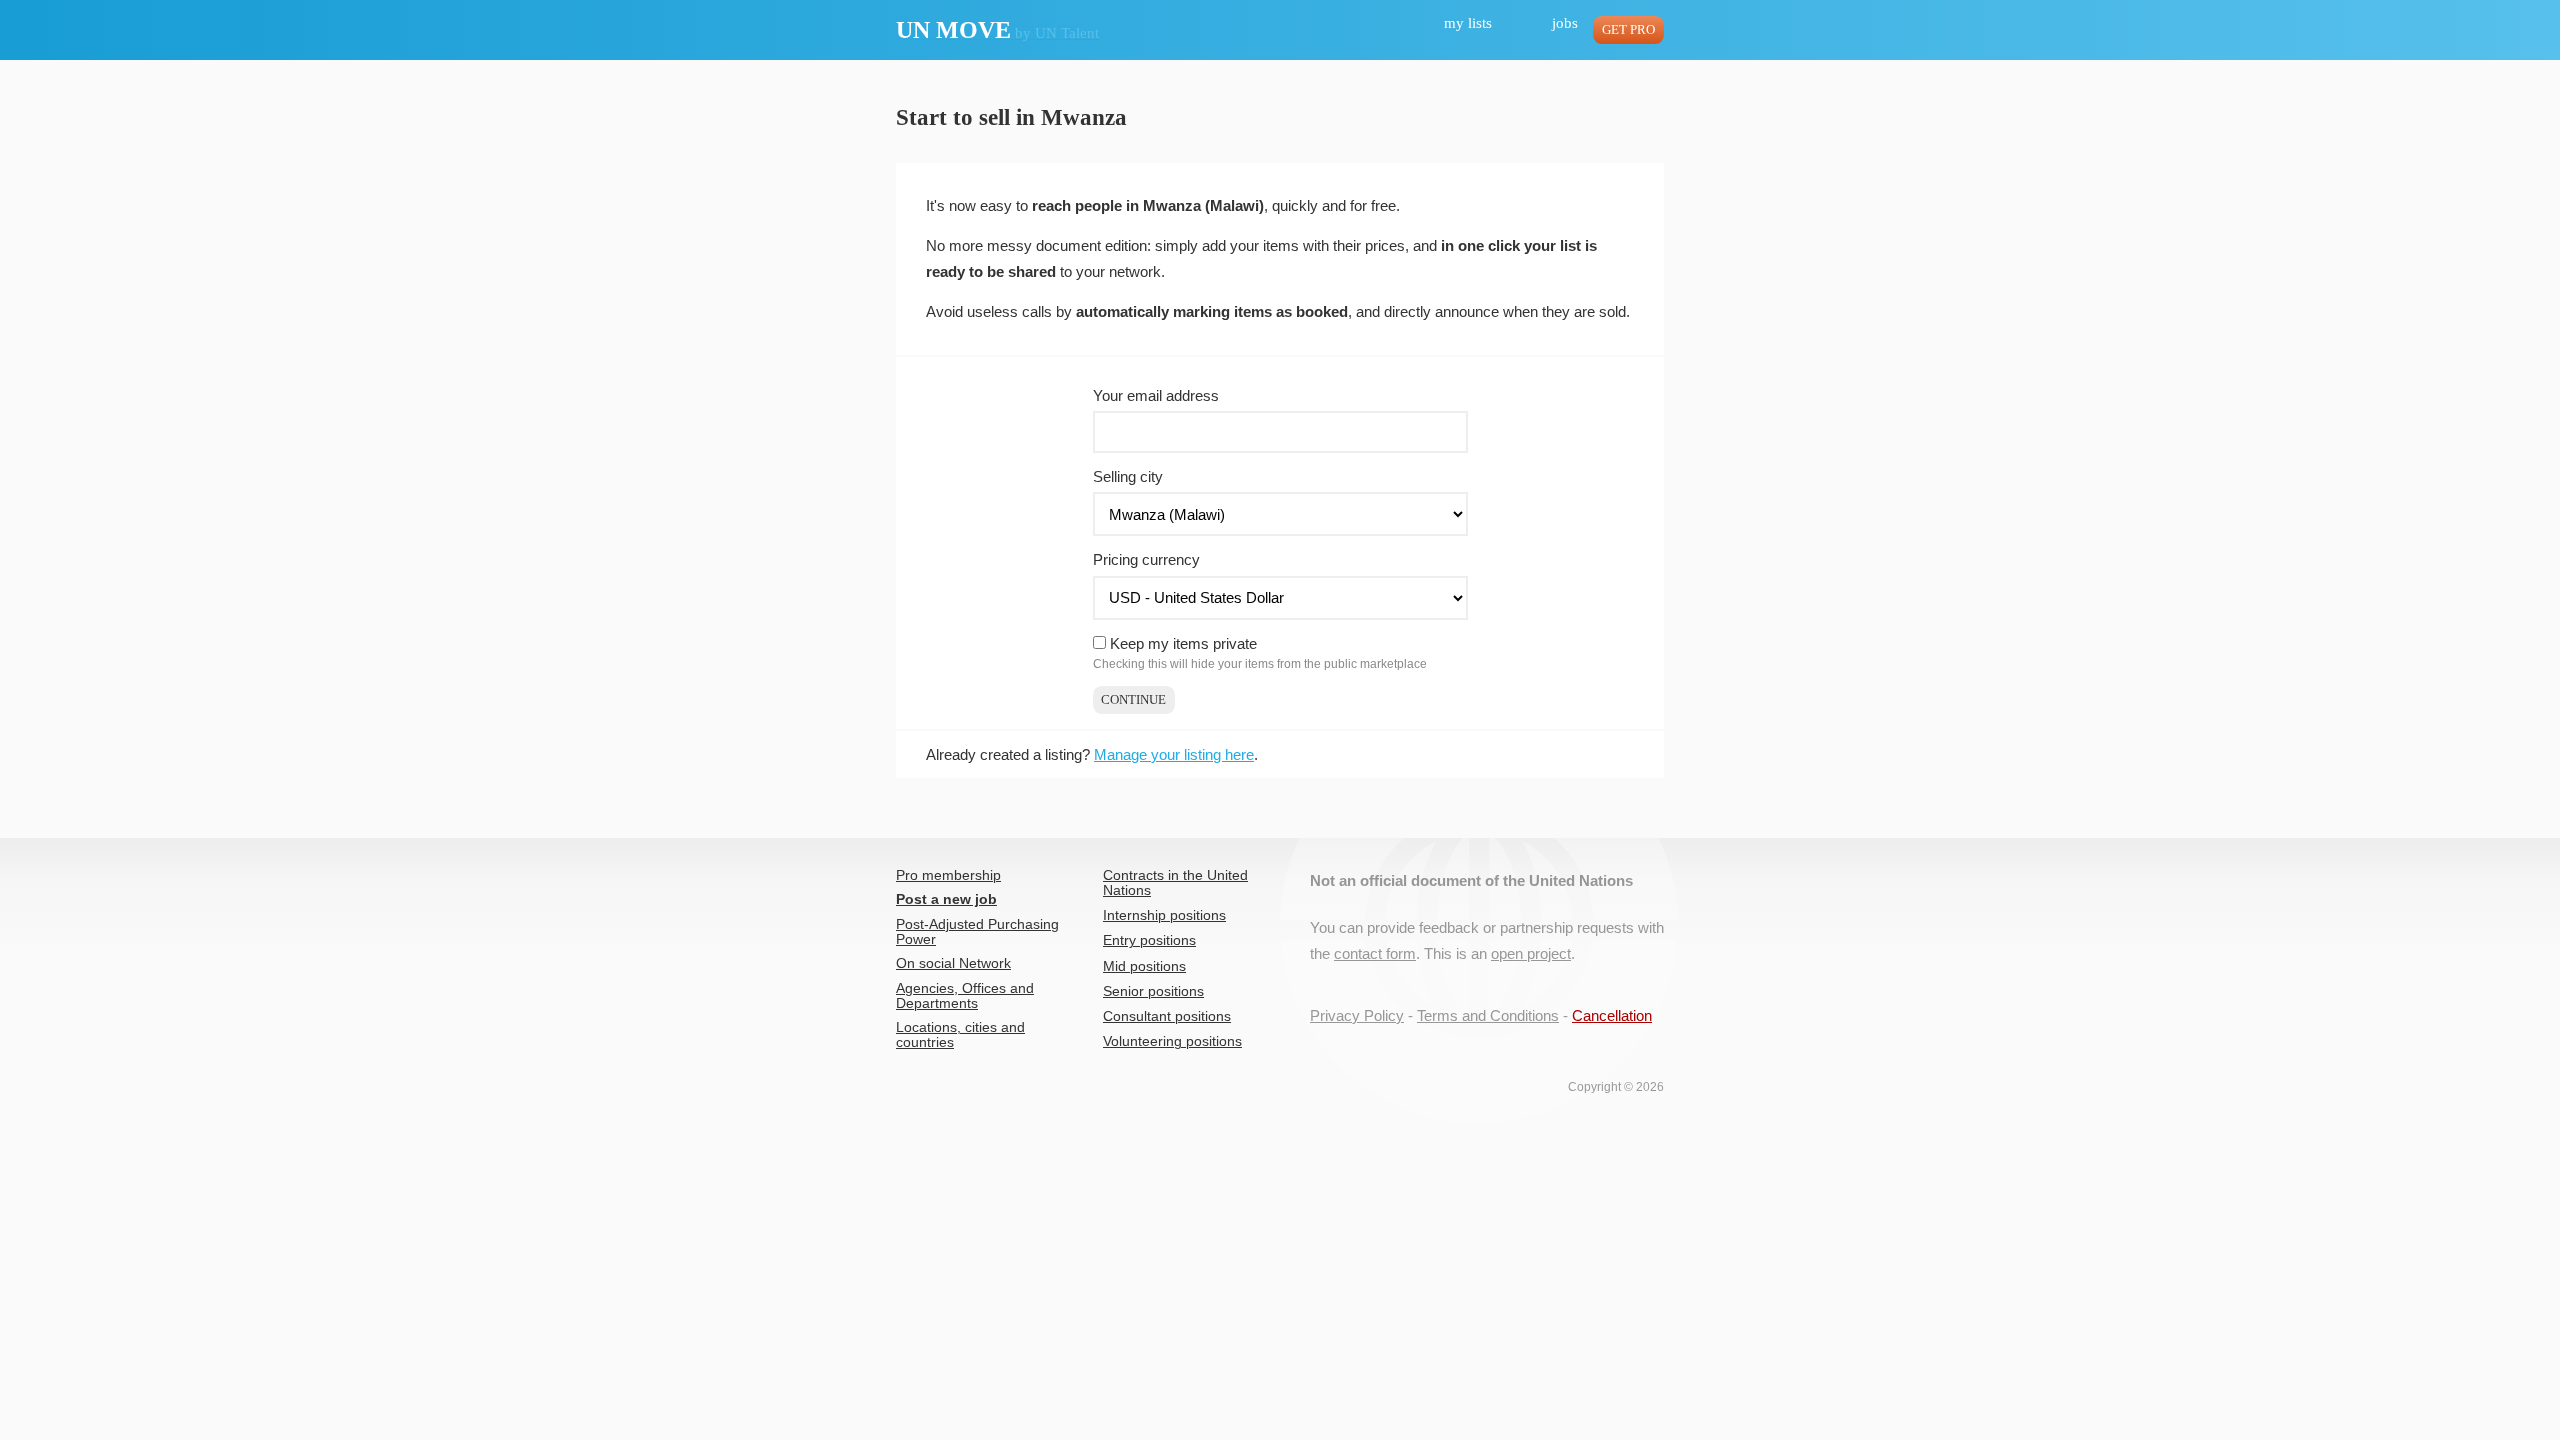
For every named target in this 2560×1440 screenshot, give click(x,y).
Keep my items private (1183, 643)
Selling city (1128, 476)
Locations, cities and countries (960, 1035)
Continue (1133, 700)
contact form (1375, 953)
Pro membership (948, 875)
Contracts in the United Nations (1175, 883)
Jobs (1565, 23)
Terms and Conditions (1488, 1015)
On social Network (953, 963)
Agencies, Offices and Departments (965, 996)
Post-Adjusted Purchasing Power (977, 932)
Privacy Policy (1357, 1015)
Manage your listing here (1174, 754)
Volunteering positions (1172, 1041)
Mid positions (1144, 966)
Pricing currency (1146, 559)
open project (1531, 953)
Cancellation (1612, 1015)
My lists (1468, 23)
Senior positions (1153, 991)
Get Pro (1628, 30)
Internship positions (1164, 915)
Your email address (1156, 395)
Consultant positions (1167, 1016)
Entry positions (1149, 940)
